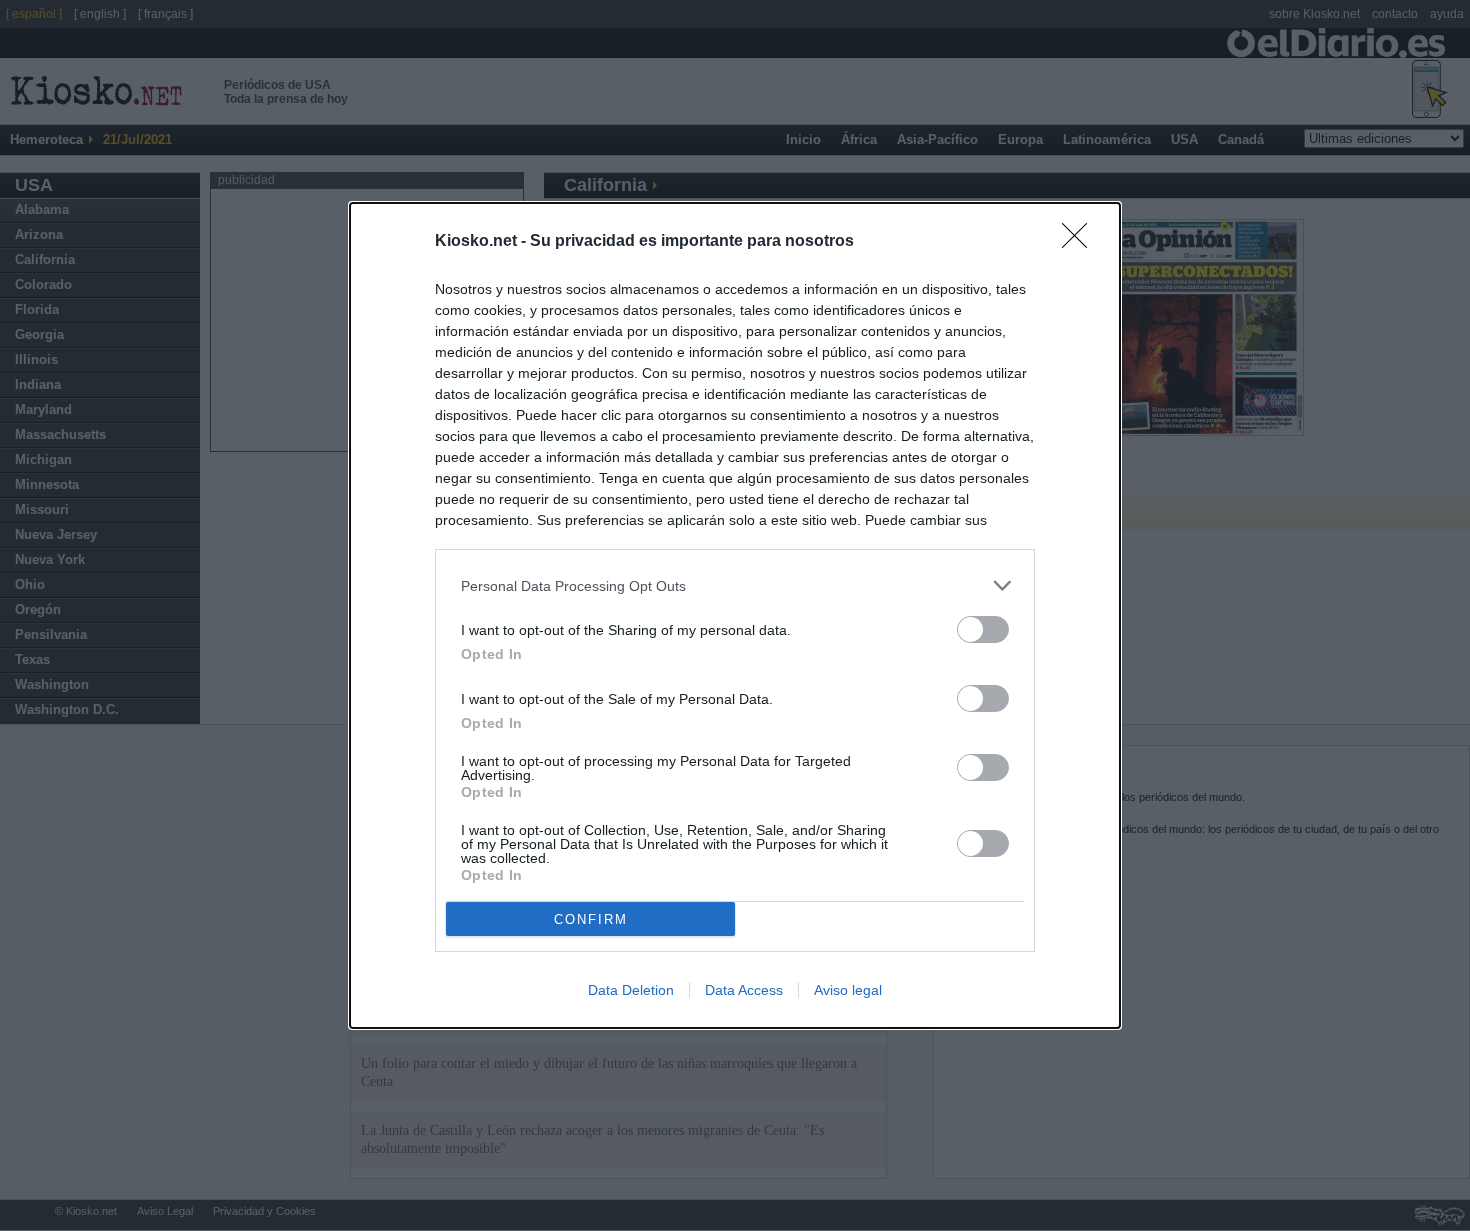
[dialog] (735, 615)
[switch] (983, 629)
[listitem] (735, 585)
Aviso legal (848, 990)
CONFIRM (591, 919)
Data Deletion (631, 990)
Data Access (744, 990)
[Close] (1081, 242)
